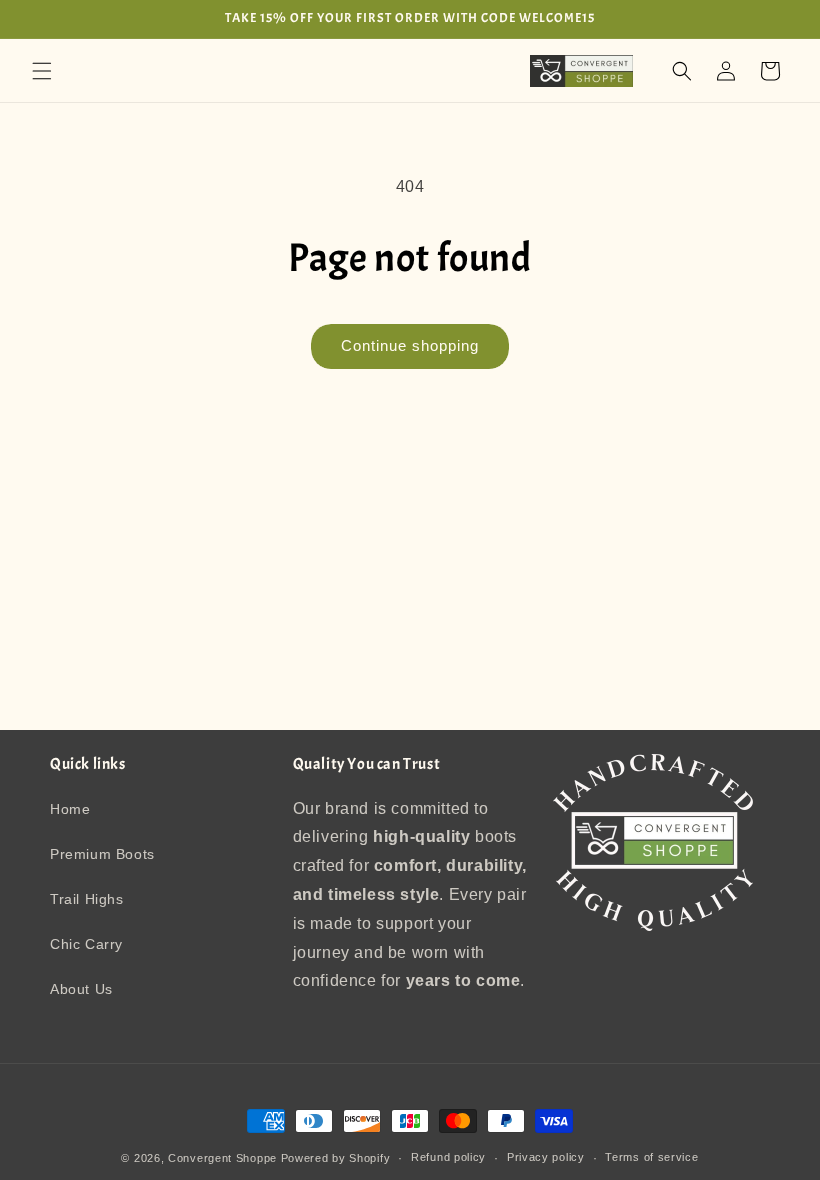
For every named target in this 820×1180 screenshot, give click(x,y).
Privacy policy (546, 1157)
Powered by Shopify (336, 1158)
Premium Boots (102, 854)
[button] (42, 71)
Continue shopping (410, 345)
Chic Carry (86, 944)
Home (70, 809)
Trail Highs (87, 899)
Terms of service (651, 1157)
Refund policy (448, 1157)
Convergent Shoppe (222, 1158)
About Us (81, 989)
